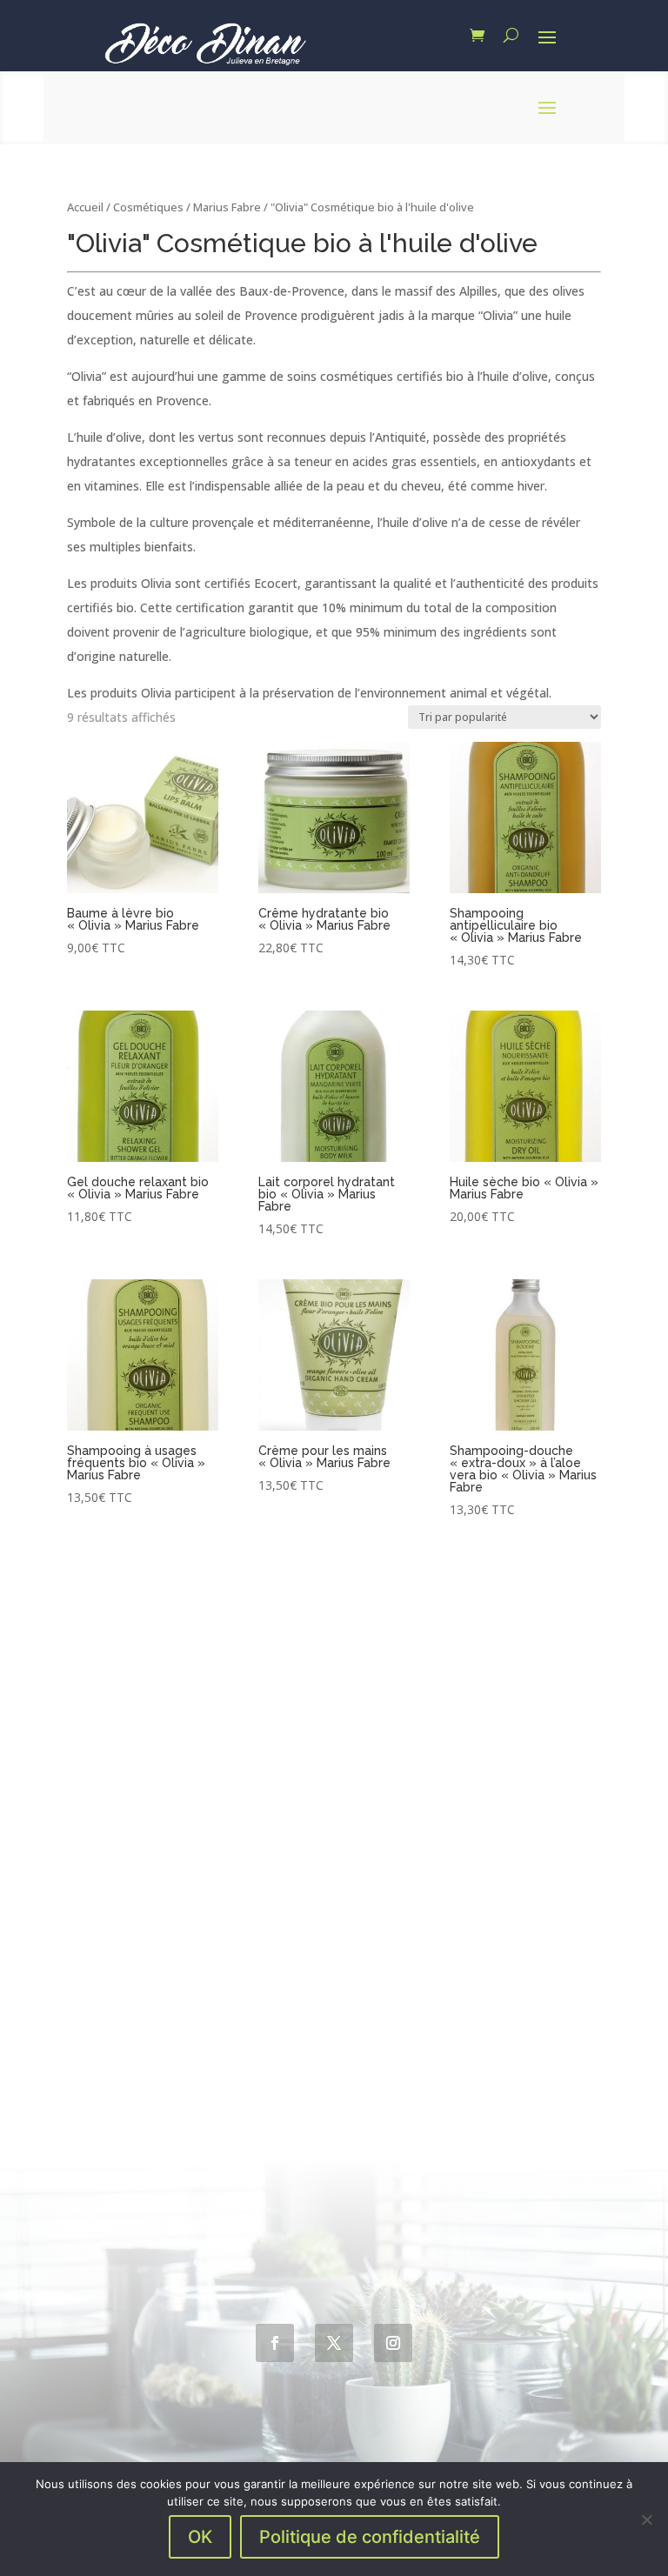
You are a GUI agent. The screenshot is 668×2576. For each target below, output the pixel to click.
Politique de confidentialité (370, 2537)
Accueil (85, 207)
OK (200, 2537)
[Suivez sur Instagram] (393, 2343)
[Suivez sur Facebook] (275, 2343)
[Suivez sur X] (334, 2343)
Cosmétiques (148, 207)
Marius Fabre (227, 207)
